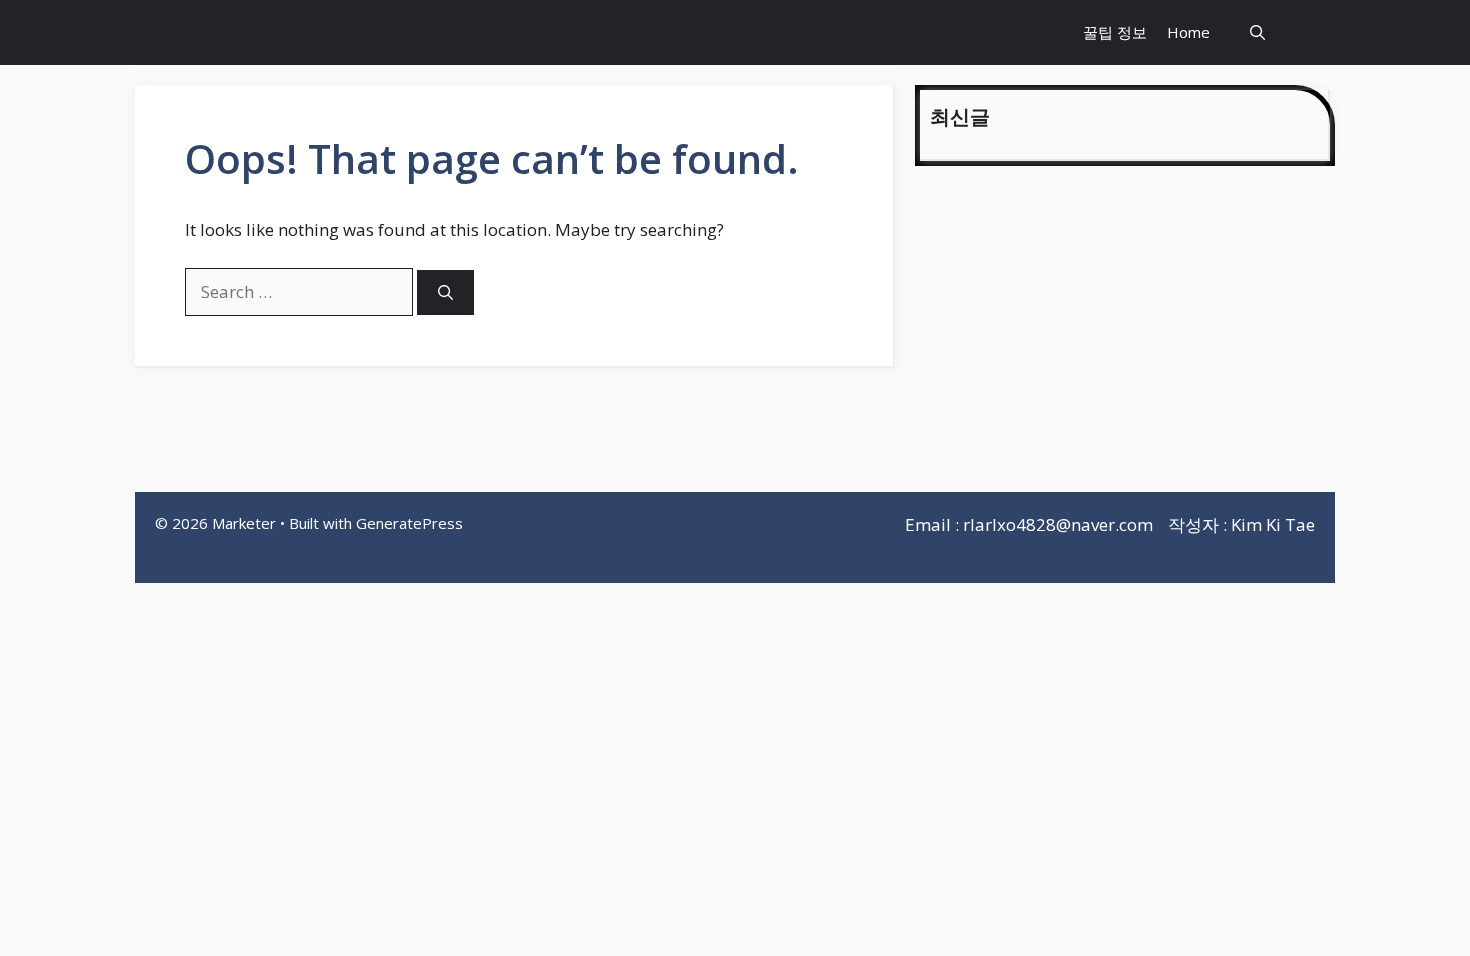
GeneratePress (409, 523)
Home (1188, 32)
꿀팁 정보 (1115, 32)
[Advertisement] (1125, 332)
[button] (1257, 32)
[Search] (445, 292)
